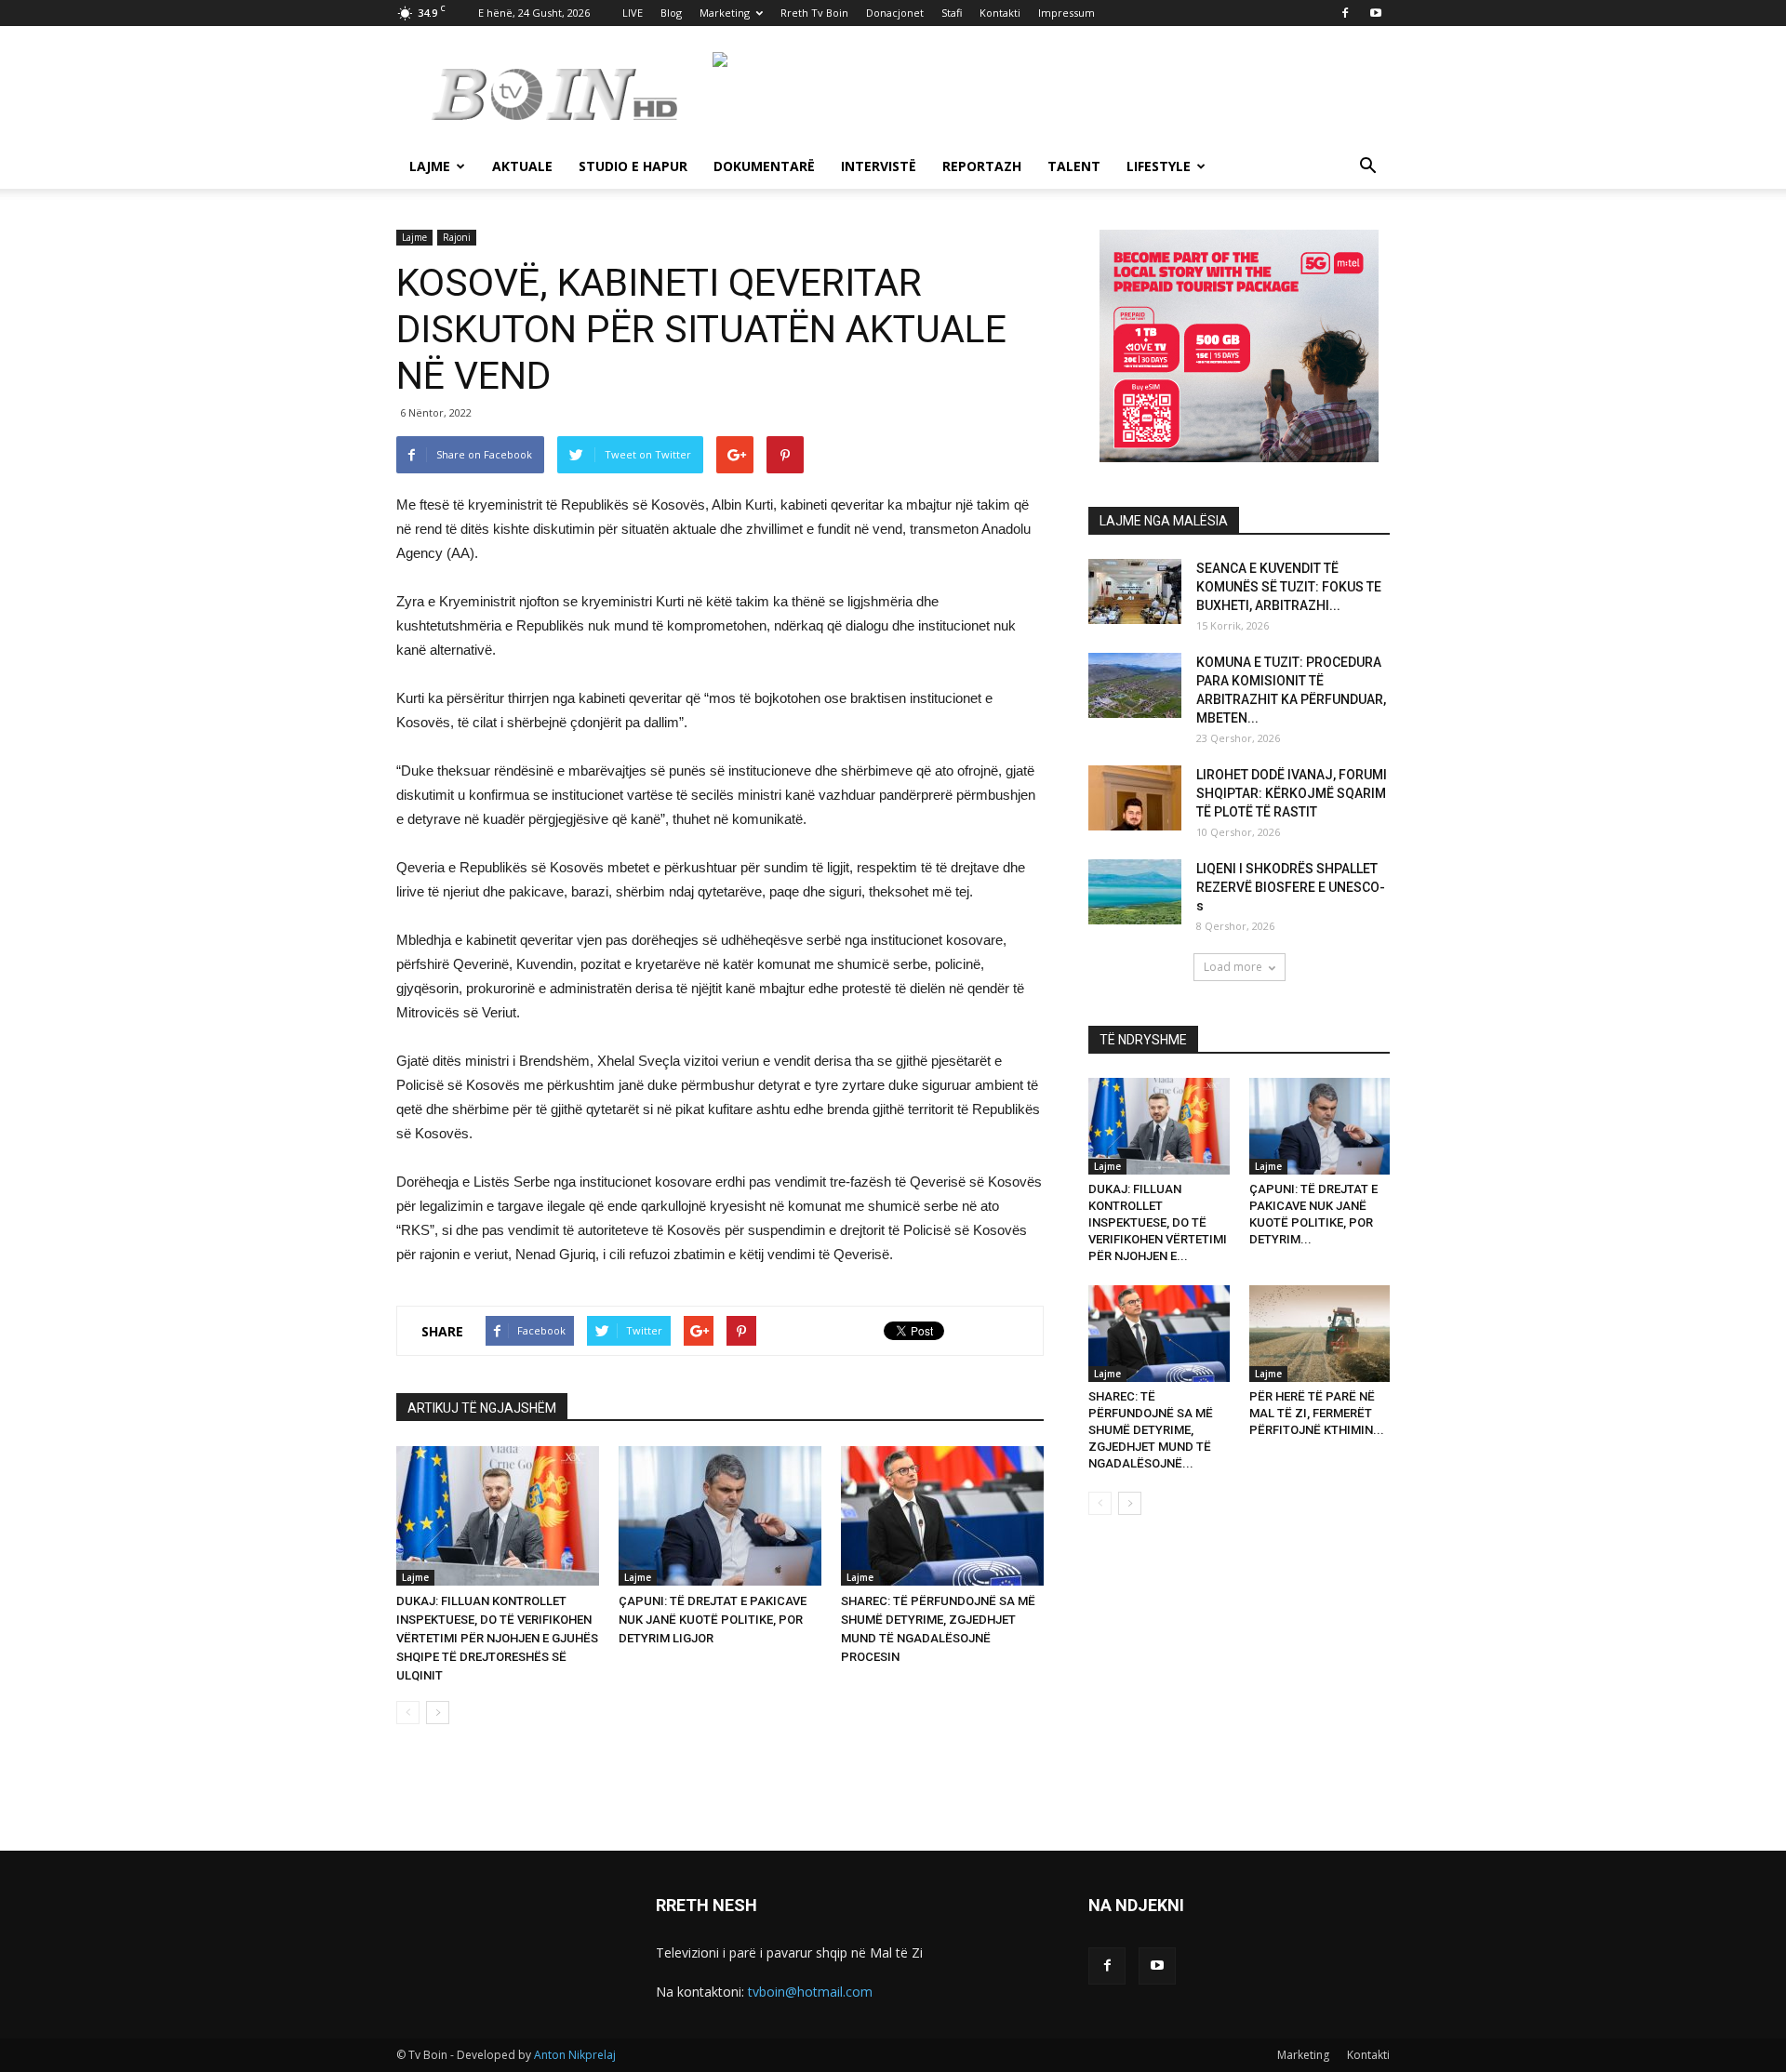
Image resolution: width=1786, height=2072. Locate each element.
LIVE (633, 13)
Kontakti (1000, 13)
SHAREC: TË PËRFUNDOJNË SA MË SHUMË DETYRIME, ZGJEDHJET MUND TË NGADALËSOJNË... (1151, 1430)
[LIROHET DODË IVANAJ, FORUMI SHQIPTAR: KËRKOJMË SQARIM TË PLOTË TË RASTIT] (1135, 798)
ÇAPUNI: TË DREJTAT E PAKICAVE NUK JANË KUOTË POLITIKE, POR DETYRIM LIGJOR (713, 1620)
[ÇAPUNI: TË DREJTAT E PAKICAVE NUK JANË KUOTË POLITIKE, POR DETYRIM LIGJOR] (720, 1516)
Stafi (952, 13)
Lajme (430, 166)
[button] (1367, 168)
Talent (1074, 166)
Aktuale (522, 166)
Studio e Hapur (633, 166)
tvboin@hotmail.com (810, 1992)
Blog (671, 13)
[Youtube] (1376, 13)
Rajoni (457, 237)
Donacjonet (895, 13)
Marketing (725, 13)
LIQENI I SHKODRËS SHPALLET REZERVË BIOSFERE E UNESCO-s (1291, 887)
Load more (1233, 967)
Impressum (1066, 13)
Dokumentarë (764, 166)
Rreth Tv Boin (814, 13)
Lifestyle (1159, 166)
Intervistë (879, 166)
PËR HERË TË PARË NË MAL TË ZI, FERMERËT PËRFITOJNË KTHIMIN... (1317, 1413)
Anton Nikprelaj (575, 2055)
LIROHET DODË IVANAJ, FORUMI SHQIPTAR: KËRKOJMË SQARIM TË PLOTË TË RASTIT (1292, 793)
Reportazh (982, 166)
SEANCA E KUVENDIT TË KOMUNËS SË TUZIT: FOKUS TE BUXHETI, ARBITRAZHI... (1289, 587)
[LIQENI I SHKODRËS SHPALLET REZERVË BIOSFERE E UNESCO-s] (1135, 892)
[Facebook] (1345, 13)
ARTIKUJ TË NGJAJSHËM (482, 1408)
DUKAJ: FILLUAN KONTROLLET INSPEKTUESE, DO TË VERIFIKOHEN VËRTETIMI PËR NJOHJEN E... (1158, 1222)
